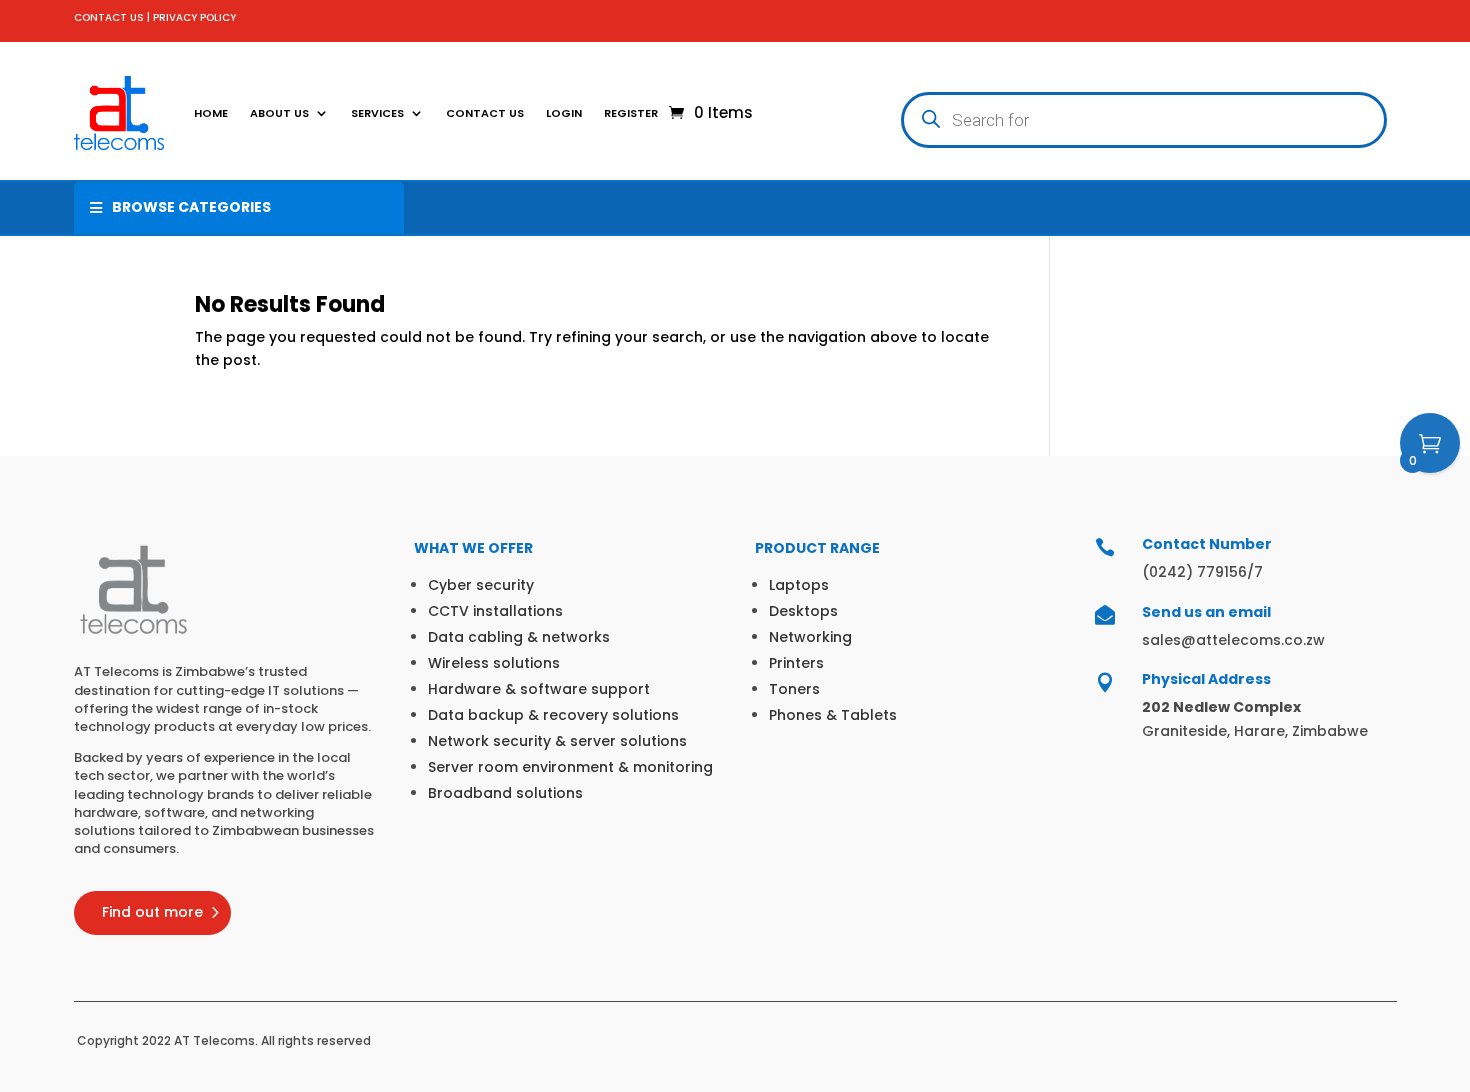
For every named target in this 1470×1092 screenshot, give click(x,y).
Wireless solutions (494, 663)
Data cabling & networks (519, 637)
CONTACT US (109, 17)
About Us (279, 113)
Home (211, 113)
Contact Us (485, 113)
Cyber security (481, 585)
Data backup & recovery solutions (553, 715)
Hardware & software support (539, 689)
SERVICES (377, 113)
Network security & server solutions (557, 741)
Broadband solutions (505, 793)
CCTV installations (495, 611)
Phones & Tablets (833, 715)
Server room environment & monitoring (570, 767)
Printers (796, 663)
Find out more (152, 912)
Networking (810, 637)
